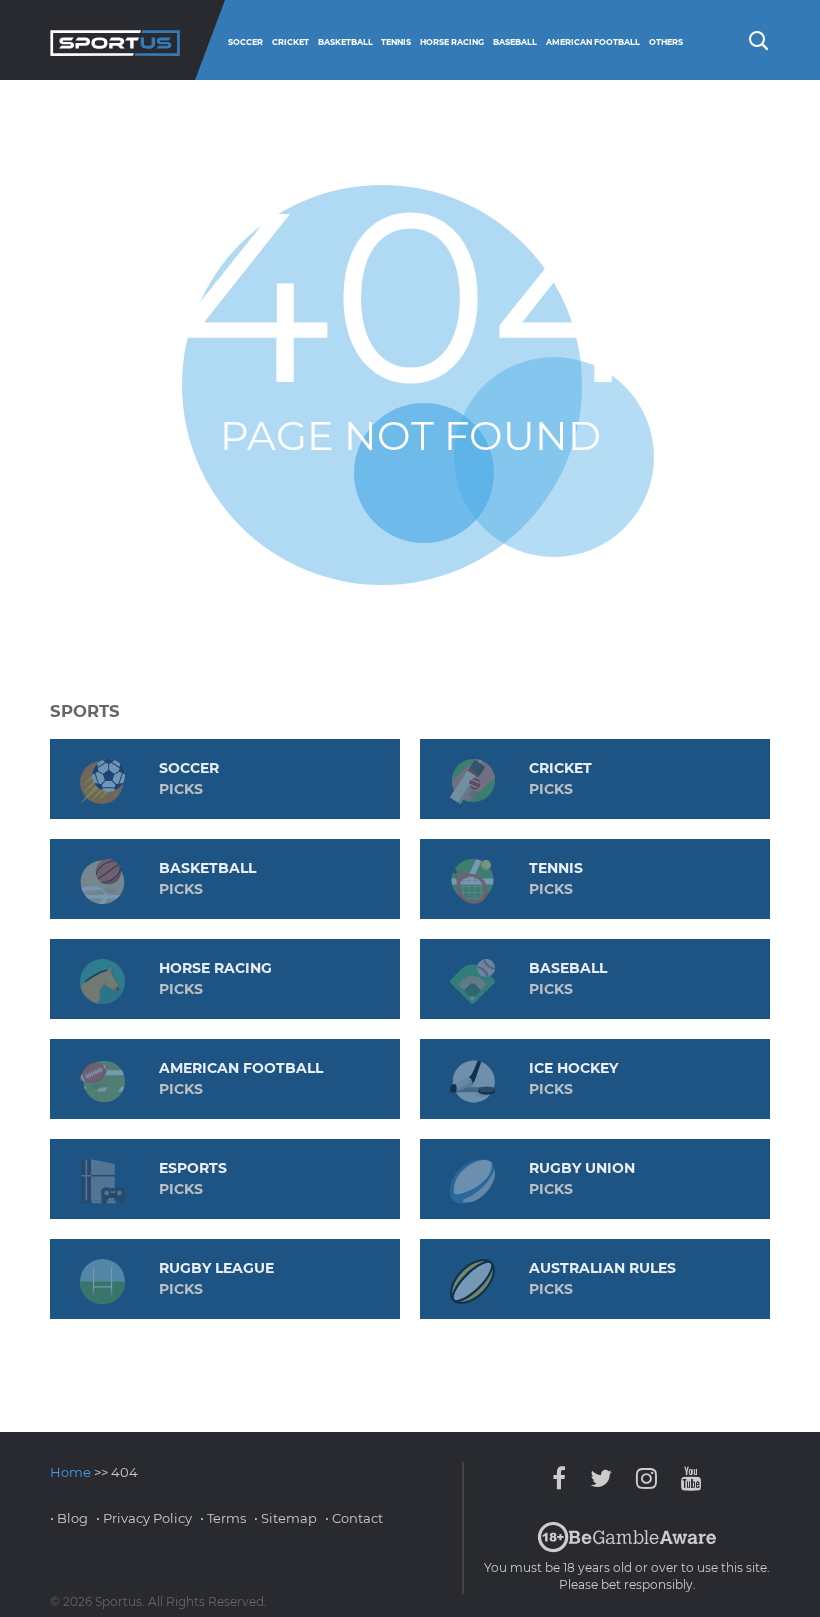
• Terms (223, 1518)
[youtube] (686, 1478)
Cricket (290, 42)
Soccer (245, 42)
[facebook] (564, 1478)
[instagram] (646, 1478)
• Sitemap (285, 1518)
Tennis (396, 42)
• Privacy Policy (144, 1518)
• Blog (69, 1518)
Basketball (345, 42)
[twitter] (601, 1478)
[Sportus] (115, 40)
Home (70, 1472)
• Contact (354, 1518)
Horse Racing (452, 42)
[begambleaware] (627, 1548)
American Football (593, 42)
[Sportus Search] (757, 39)
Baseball (515, 42)
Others (666, 42)
